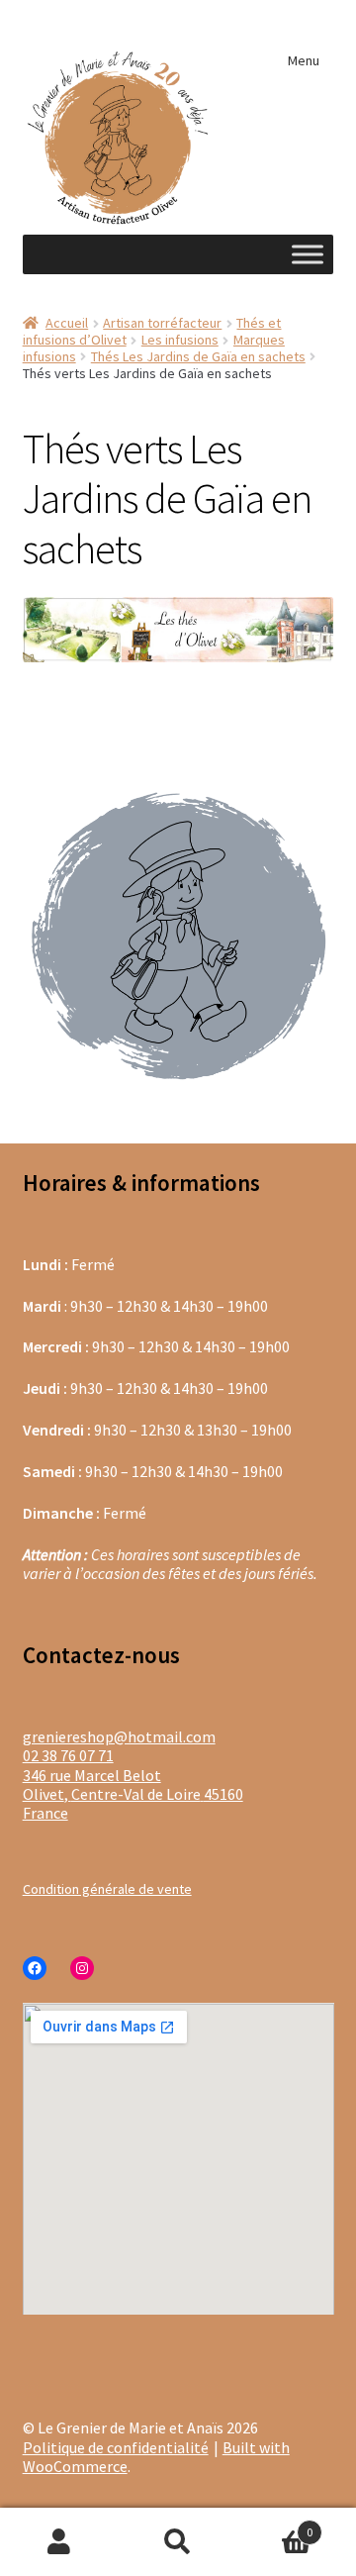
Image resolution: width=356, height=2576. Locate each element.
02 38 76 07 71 (68, 1755)
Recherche (178, 2542)
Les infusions (180, 340)
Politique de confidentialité (116, 2447)
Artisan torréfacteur (162, 323)
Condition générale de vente (107, 1889)
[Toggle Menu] (308, 254)
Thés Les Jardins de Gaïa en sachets (198, 356)
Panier (275, 2524)
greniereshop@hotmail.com (119, 1736)
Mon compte (59, 2542)
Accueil (67, 323)
